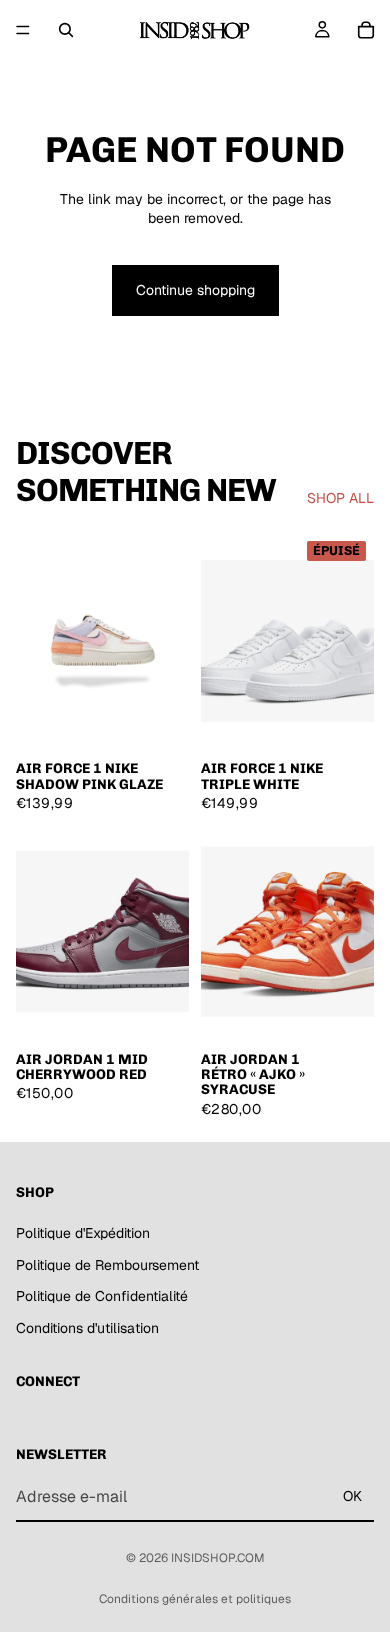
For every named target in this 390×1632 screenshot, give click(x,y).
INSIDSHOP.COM (218, 1558)
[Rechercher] (66, 30)
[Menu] (23, 30)
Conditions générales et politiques (195, 1599)
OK (352, 1497)
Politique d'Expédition (83, 1233)
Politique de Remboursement (107, 1265)
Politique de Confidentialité (102, 1297)
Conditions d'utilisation (87, 1328)
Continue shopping (195, 290)
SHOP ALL (340, 498)
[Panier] (366, 30)
